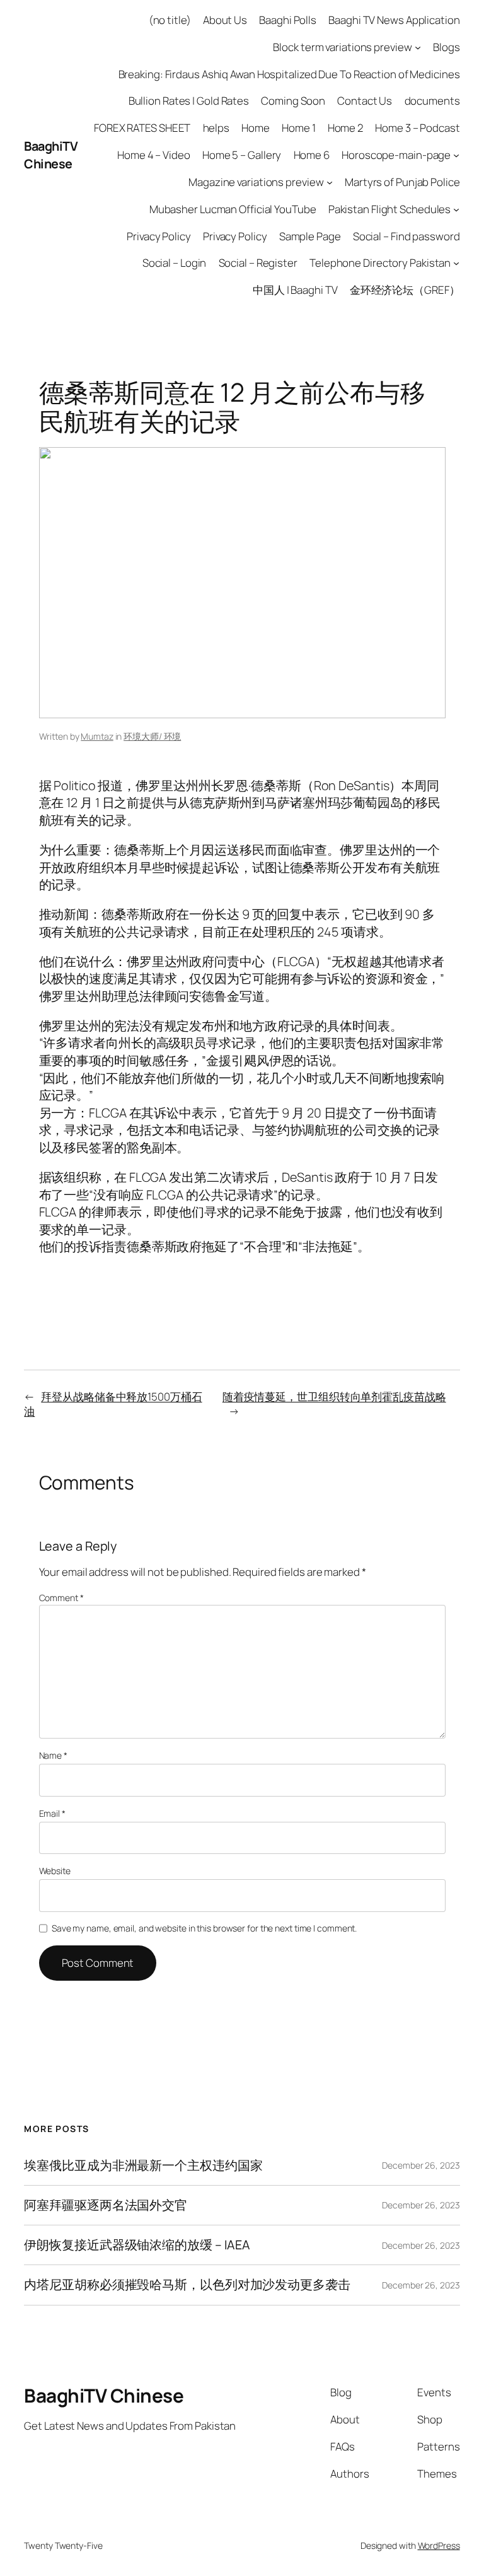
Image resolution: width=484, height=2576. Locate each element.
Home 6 (312, 155)
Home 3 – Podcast (417, 128)
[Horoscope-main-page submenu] (456, 155)
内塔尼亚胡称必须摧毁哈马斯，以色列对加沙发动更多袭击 (187, 2285)
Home (256, 128)
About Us (225, 20)
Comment (61, 1598)
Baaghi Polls (288, 20)
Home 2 (345, 128)
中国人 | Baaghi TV (295, 290)
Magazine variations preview (256, 182)
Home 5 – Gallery (242, 155)
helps (216, 128)
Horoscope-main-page (396, 155)
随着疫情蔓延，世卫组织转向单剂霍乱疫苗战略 (334, 1396)
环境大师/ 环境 (152, 736)
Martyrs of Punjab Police (402, 182)
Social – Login (175, 263)
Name (53, 1755)
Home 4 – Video (154, 155)
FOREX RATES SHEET (142, 128)
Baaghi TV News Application (394, 20)
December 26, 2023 (421, 2165)
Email (52, 1813)
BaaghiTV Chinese (51, 155)
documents (432, 101)
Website (55, 1871)
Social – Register (258, 263)
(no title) (170, 20)
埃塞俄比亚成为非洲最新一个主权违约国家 (143, 2165)
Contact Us (365, 101)
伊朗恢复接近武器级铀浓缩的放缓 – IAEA (137, 2245)
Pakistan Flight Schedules (390, 209)
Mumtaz (97, 736)
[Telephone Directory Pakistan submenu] (456, 263)
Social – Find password (406, 236)
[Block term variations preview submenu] (418, 47)
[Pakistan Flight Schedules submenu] (456, 209)
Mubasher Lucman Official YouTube (233, 209)
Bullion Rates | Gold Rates (189, 101)
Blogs (447, 47)
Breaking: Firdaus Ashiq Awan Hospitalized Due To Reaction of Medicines (289, 74)
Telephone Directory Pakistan (380, 263)
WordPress (439, 2545)
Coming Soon (293, 101)
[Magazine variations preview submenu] (330, 182)
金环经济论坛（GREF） (405, 290)
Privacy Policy (159, 236)
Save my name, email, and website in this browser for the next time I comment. (204, 1928)
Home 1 (298, 128)
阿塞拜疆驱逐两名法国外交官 (106, 2205)
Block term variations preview (342, 47)
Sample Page (310, 236)
